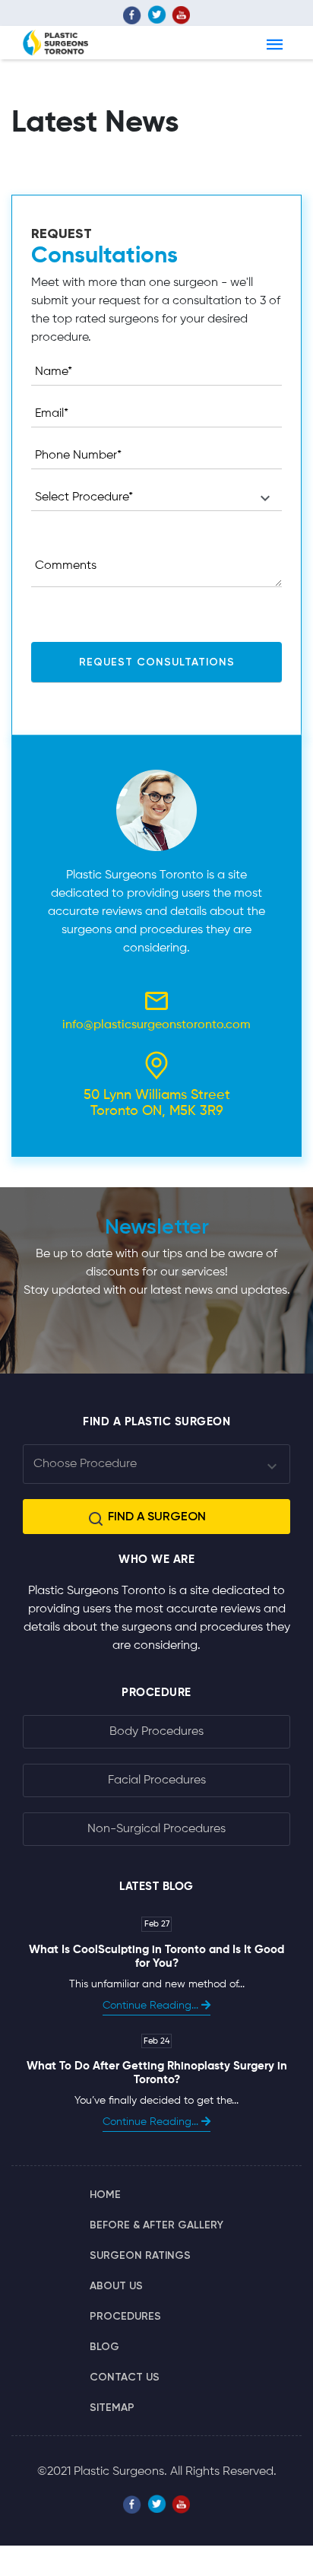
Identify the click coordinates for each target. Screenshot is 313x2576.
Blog (104, 2347)
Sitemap (112, 2408)
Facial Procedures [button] (157, 1780)
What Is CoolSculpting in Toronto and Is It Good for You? (156, 1957)
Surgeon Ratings (140, 2255)
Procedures (125, 2316)
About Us (116, 2286)
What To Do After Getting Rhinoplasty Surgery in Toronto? (157, 2073)
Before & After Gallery (156, 2225)
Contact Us (125, 2377)
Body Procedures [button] (156, 1732)
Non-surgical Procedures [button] (156, 1829)
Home (105, 2195)
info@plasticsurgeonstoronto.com (156, 1025)
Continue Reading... (152, 2006)
